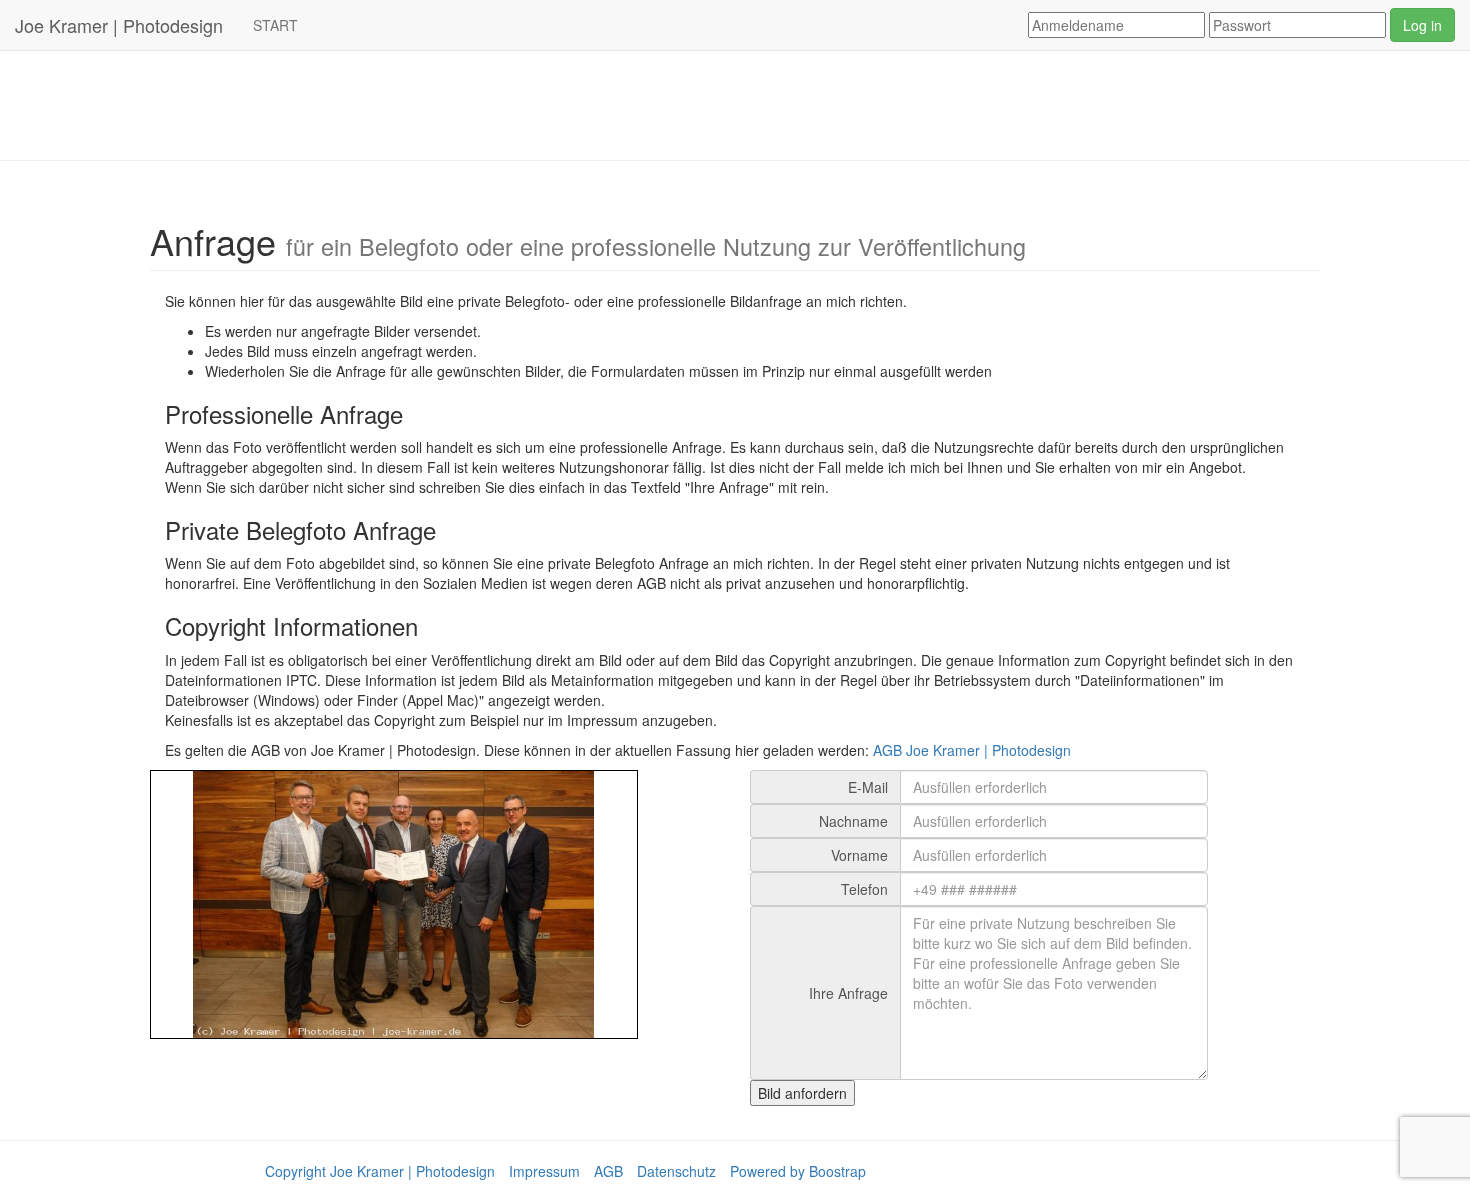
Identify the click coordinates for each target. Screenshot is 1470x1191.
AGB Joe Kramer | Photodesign (972, 750)
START (275, 25)
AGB (608, 1171)
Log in (1422, 25)
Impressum (544, 1171)
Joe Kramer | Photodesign (119, 25)
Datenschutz (676, 1171)
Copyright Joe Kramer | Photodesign (380, 1171)
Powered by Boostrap (798, 1171)
